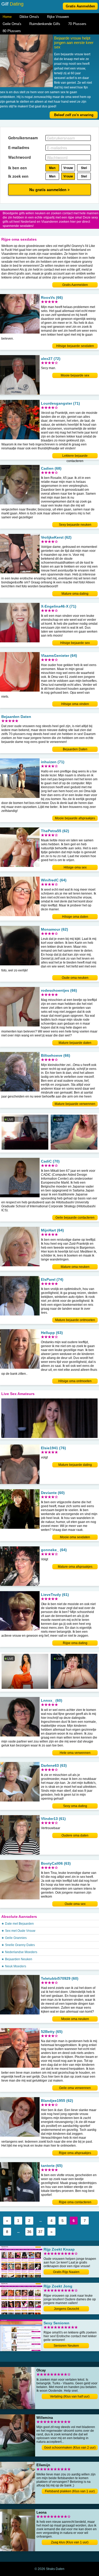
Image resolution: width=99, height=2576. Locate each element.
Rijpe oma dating (75, 1643)
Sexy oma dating (75, 1806)
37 (40, 2232)
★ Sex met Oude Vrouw (18, 1931)
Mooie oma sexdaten (75, 1537)
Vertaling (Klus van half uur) (70, 2396)
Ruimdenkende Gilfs (45, 24)
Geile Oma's (12, 24)
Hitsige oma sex (75, 867)
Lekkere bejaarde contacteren (75, 456)
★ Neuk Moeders (14, 1966)
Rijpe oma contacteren (75, 2202)
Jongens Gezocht (66, 2309)
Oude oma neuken (75, 978)
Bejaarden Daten (75, 749)
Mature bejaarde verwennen (75, 1104)
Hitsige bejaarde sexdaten (75, 346)
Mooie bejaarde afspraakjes (75, 818)
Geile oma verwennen (75, 2088)
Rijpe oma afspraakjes (75, 2153)
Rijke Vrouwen (58, 17)
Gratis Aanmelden (80, 6)
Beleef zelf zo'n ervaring (74, 115)
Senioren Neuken (66, 2346)
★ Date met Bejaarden (18, 1924)
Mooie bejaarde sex (75, 375)
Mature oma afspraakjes (75, 1567)
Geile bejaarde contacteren (75, 1218)
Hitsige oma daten (75, 917)
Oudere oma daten (75, 1835)
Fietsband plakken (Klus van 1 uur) (70, 2491)
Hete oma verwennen (75, 1753)
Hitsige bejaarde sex (75, 643)
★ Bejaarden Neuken (17, 1959)
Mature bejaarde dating (75, 1465)
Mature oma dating (75, 594)
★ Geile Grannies (14, 1938)
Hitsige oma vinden (75, 704)
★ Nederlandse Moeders (19, 1952)
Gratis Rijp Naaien (66, 2272)
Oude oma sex (75, 1904)
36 (29, 2232)
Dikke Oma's (29, 17)
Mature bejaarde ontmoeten (75, 1320)
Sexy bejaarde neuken (75, 525)
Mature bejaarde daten (75, 1043)
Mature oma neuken (75, 1267)
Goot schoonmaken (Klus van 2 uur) (70, 2448)
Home (7, 17)
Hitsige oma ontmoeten (75, 1381)
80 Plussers (12, 31)
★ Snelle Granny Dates (18, 1945)
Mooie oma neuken (75, 2019)
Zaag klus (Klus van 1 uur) (70, 2542)
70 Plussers (77, 24)
